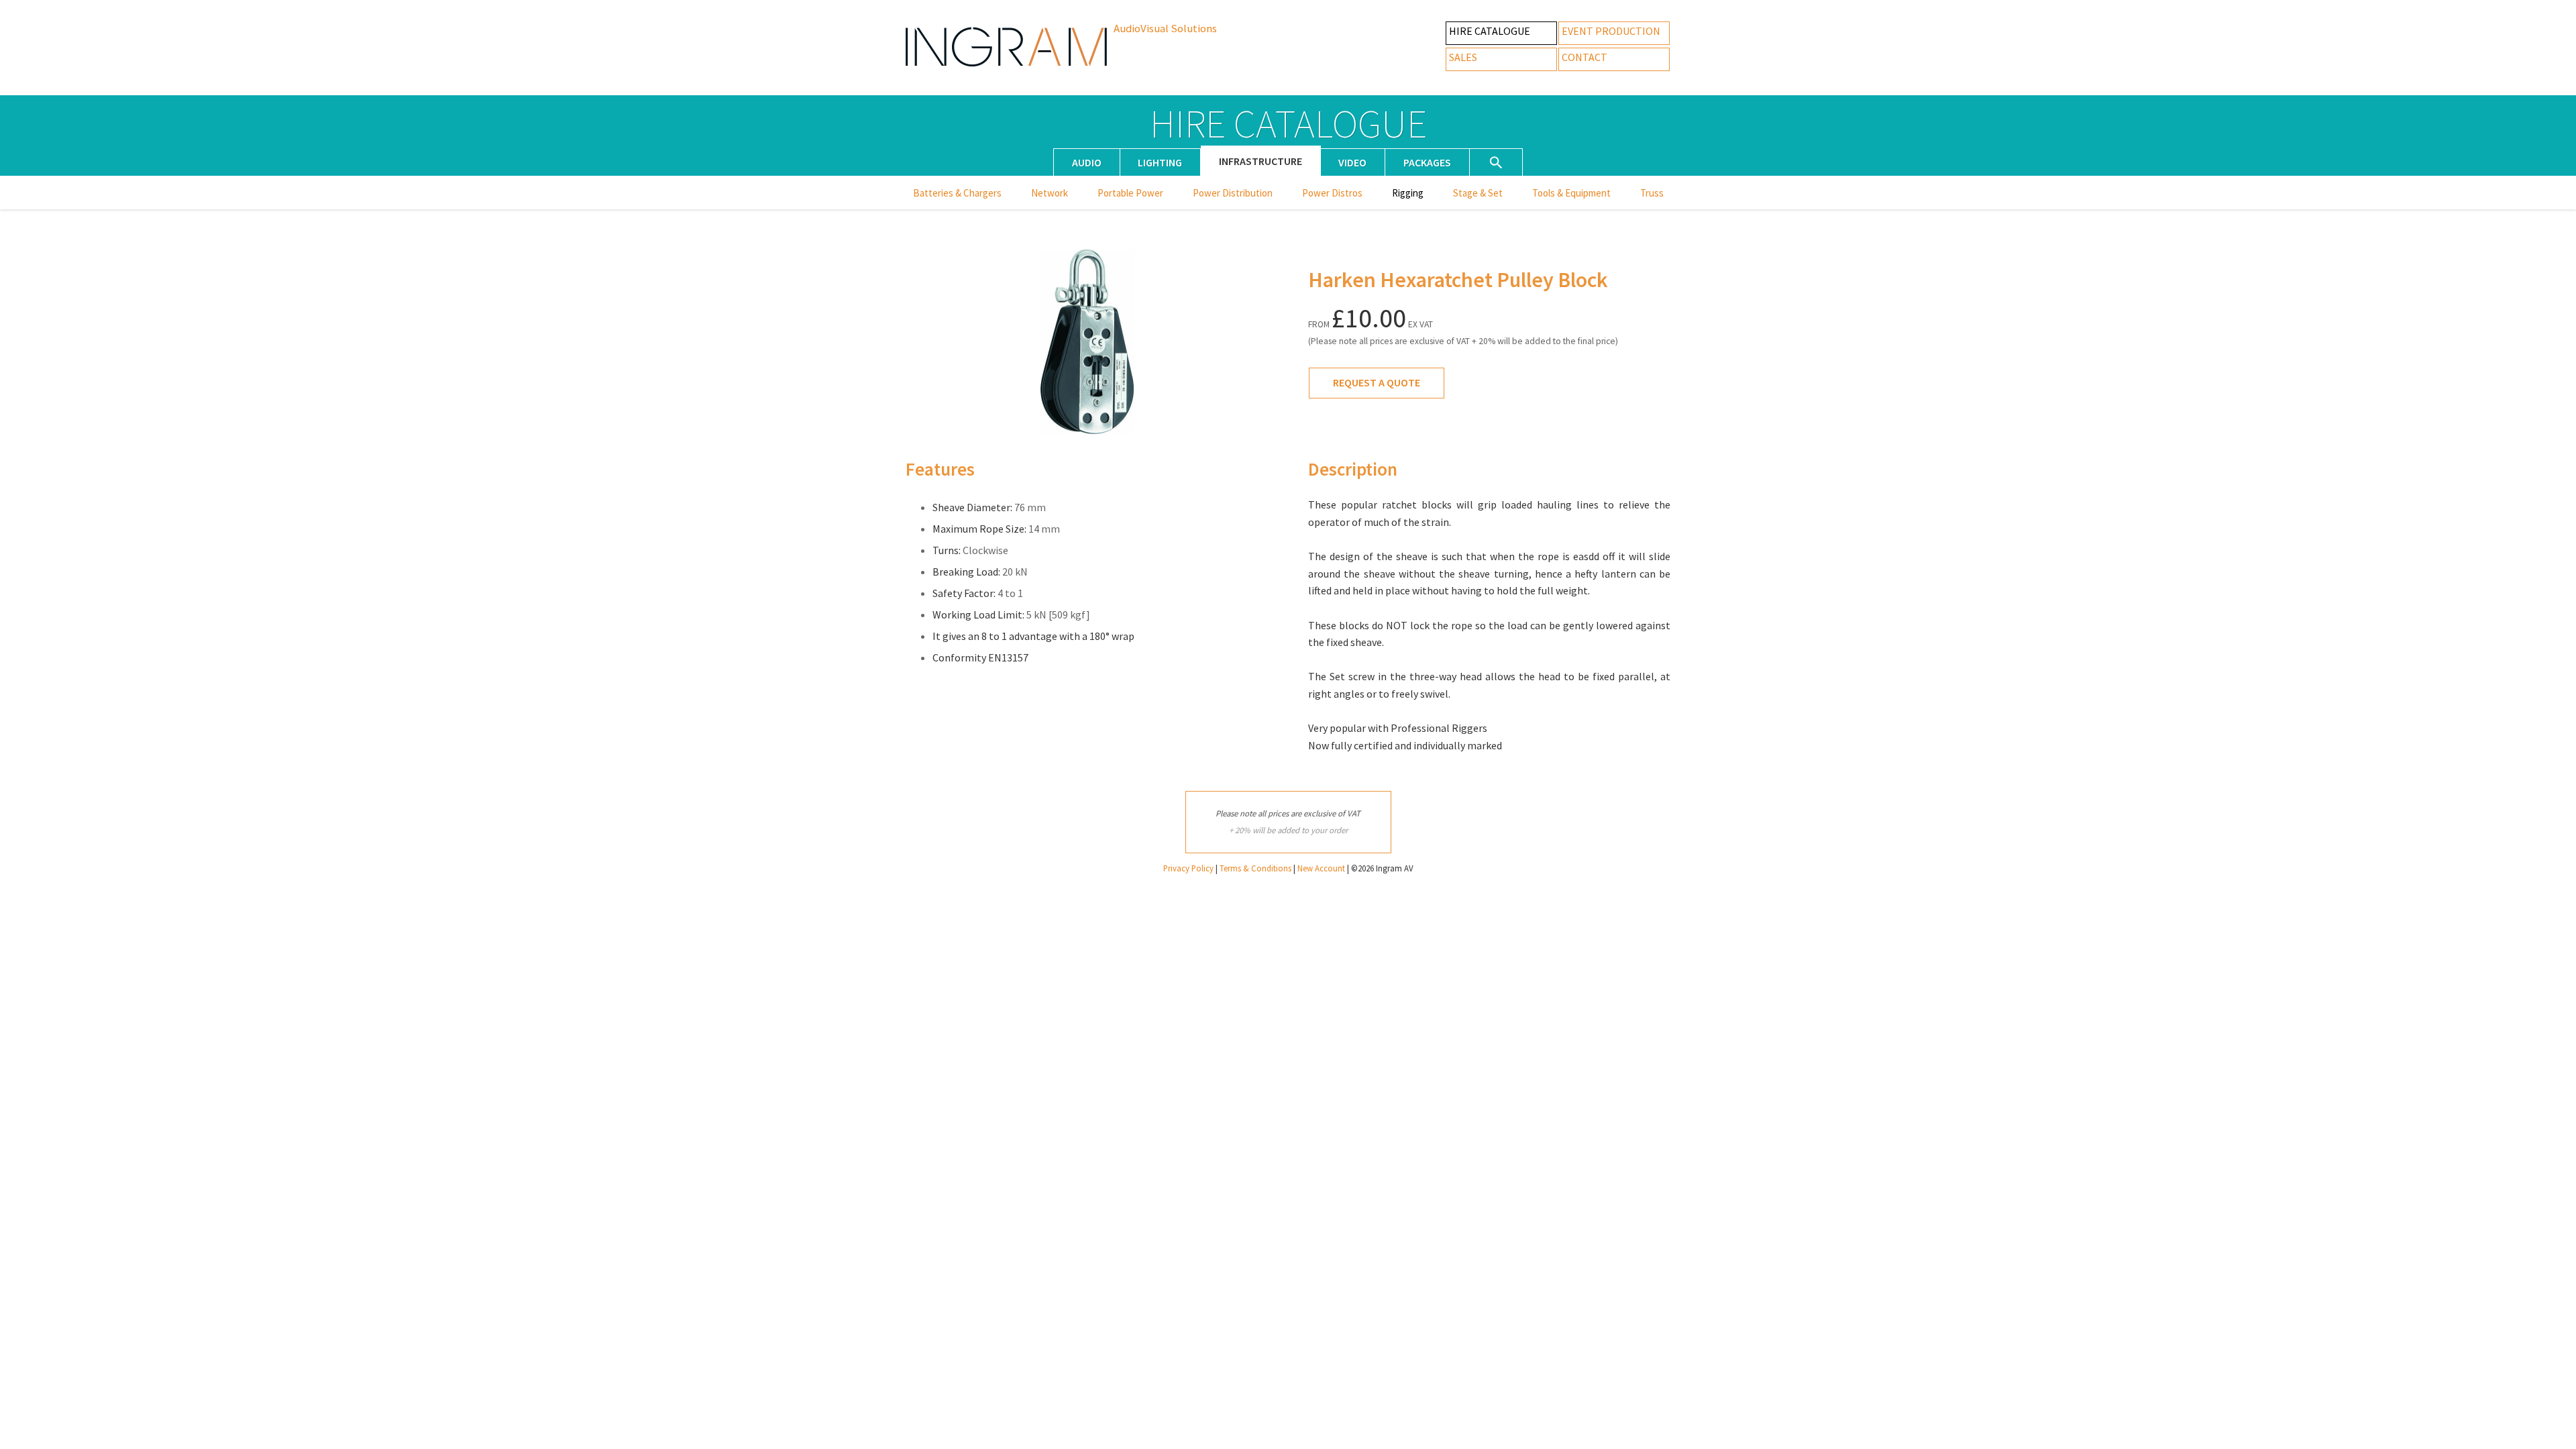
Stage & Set (1478, 193)
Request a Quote (1377, 382)
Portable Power (1130, 193)
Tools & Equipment (1571, 193)
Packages (1427, 162)
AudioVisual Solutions (1165, 28)
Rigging (1408, 193)
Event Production (1611, 31)
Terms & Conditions (1255, 868)
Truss (1652, 193)
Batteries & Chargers (957, 193)
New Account (1321, 868)
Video (1352, 162)
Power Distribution (1233, 193)
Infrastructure (1260, 161)
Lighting (1160, 162)
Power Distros (1332, 193)
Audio (1087, 162)
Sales (1463, 57)
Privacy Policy (1188, 868)
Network (1050, 193)
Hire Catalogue (1490, 31)
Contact (1585, 57)
